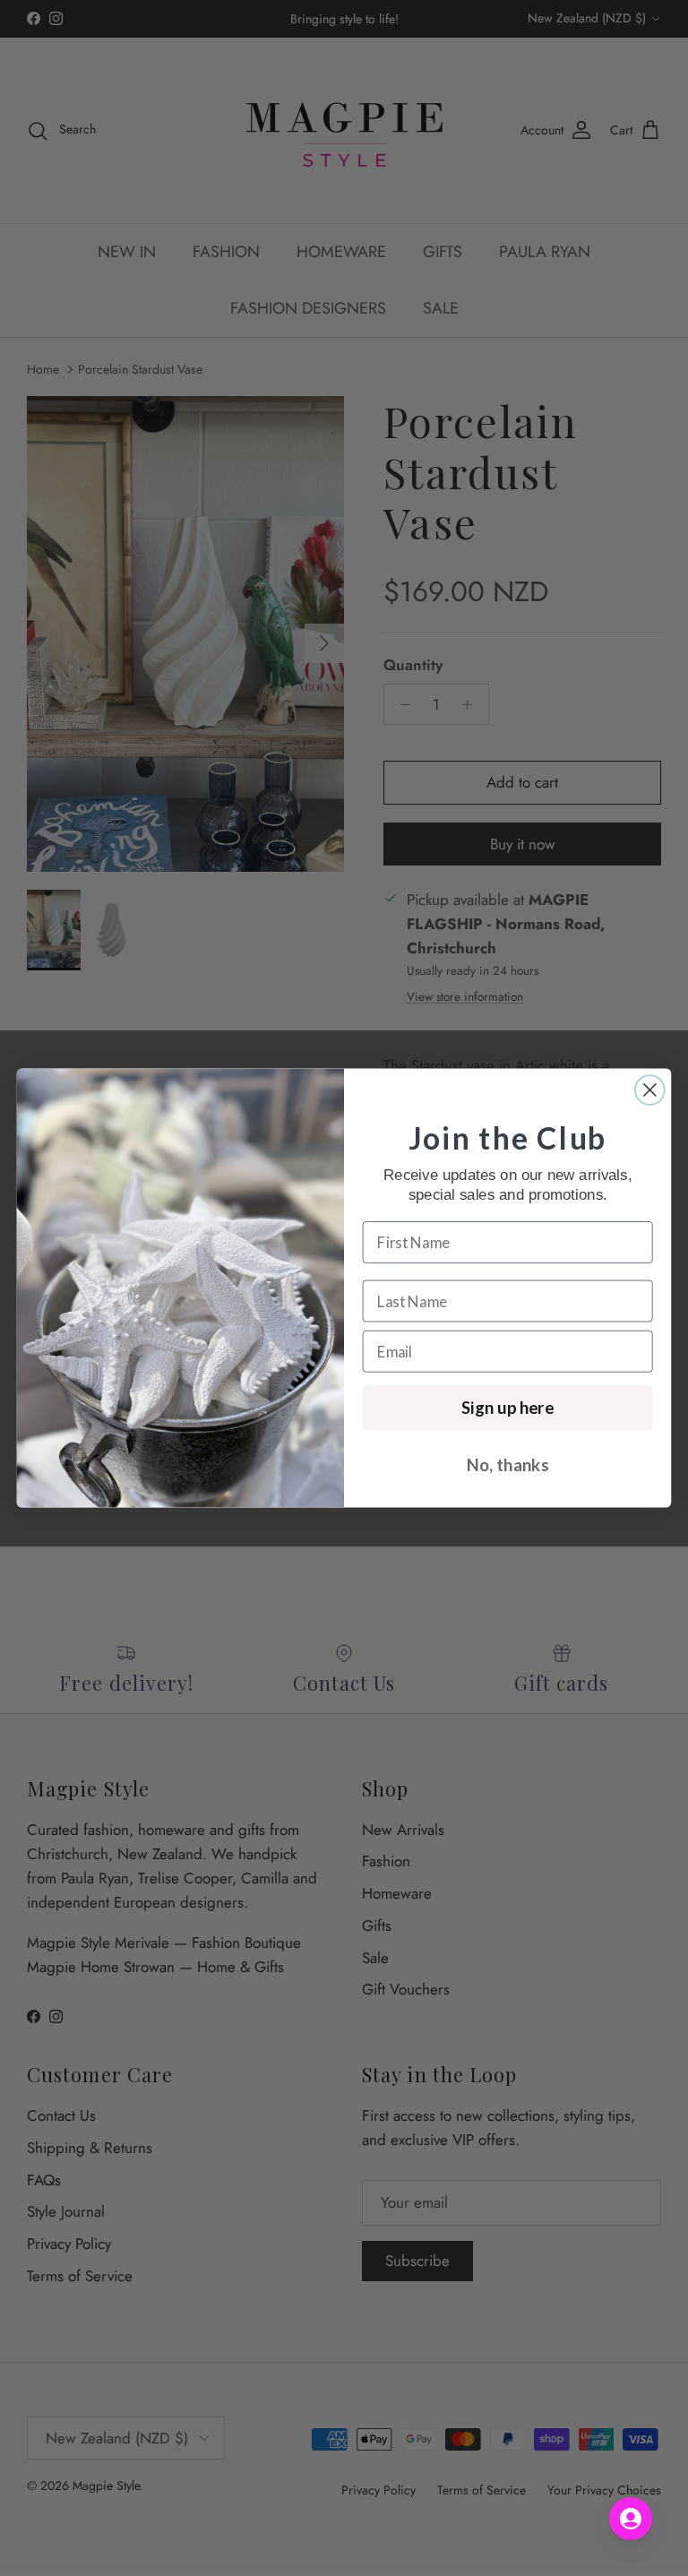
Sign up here (507, 1408)
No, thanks (507, 1465)
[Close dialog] (650, 1090)
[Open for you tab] (631, 2519)
